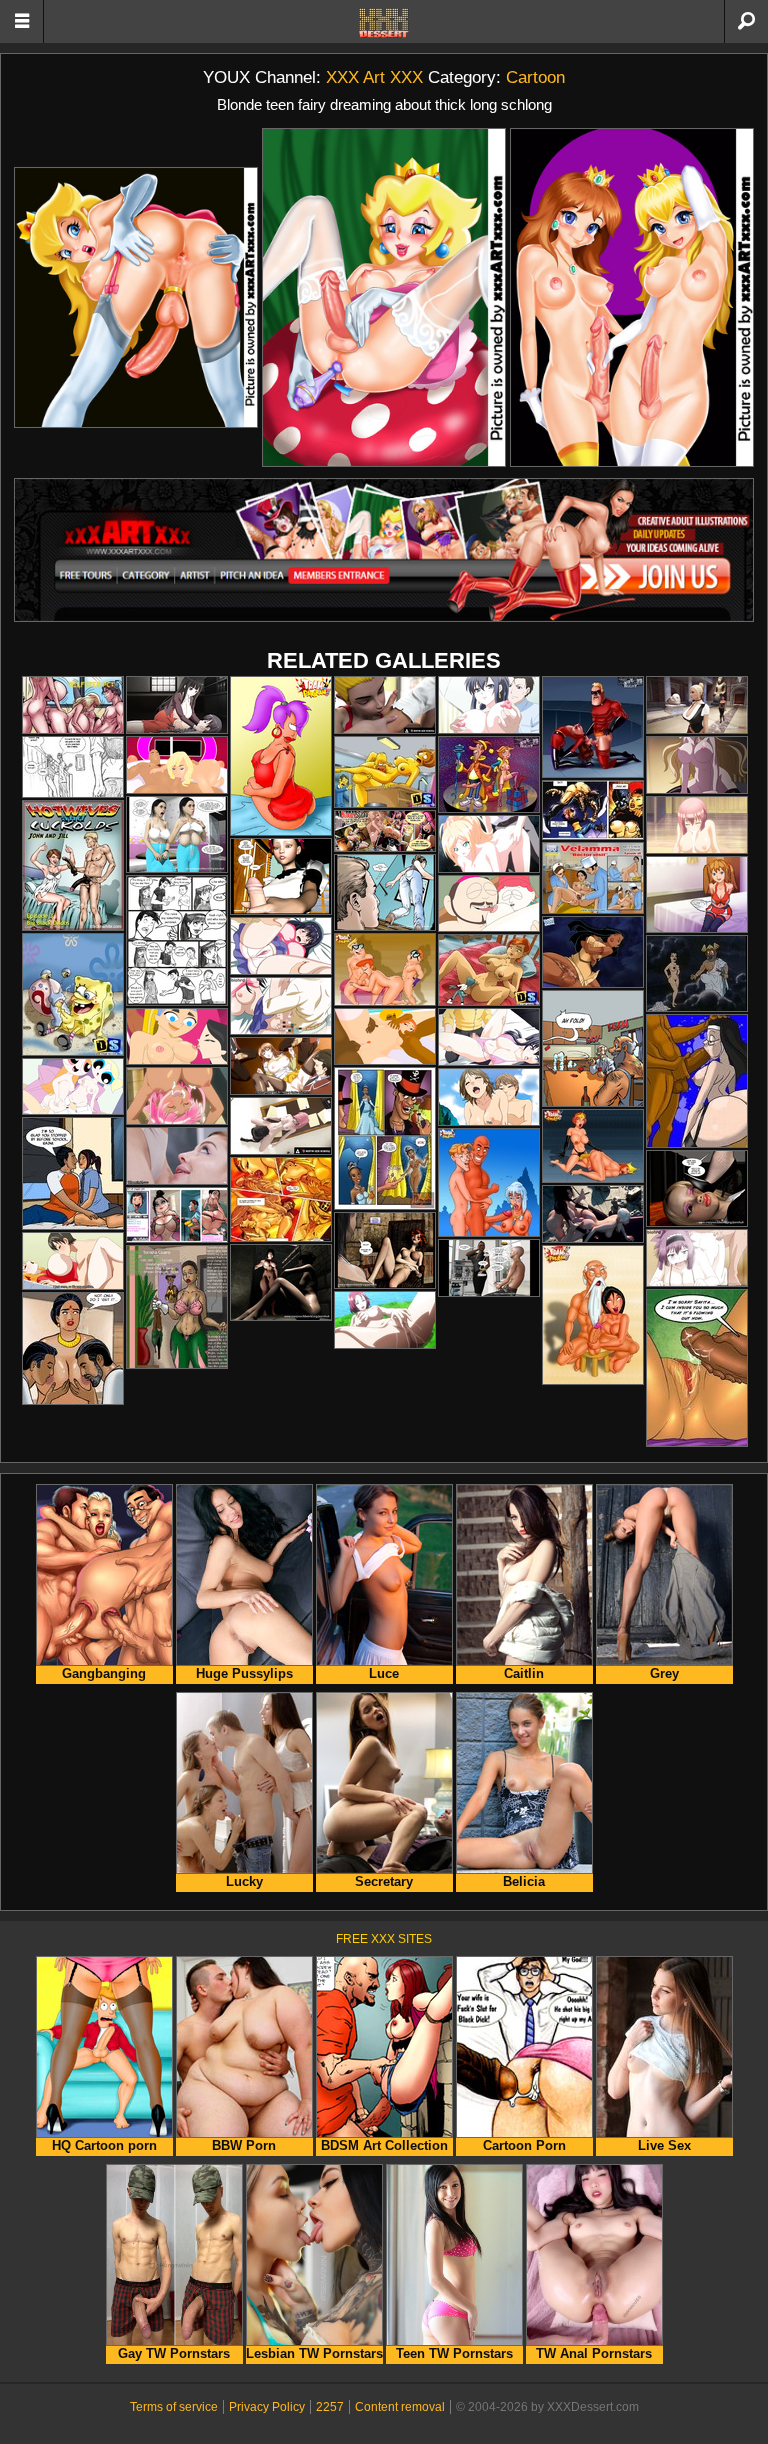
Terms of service (174, 2407)
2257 (330, 2407)
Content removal (400, 2407)
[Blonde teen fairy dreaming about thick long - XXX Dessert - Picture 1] (136, 297)
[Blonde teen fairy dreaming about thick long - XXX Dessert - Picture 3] (632, 297)
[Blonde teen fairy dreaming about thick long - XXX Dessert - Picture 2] (384, 297)
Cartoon (535, 77)
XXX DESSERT (384, 23)
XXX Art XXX (374, 77)
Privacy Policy (267, 2407)
